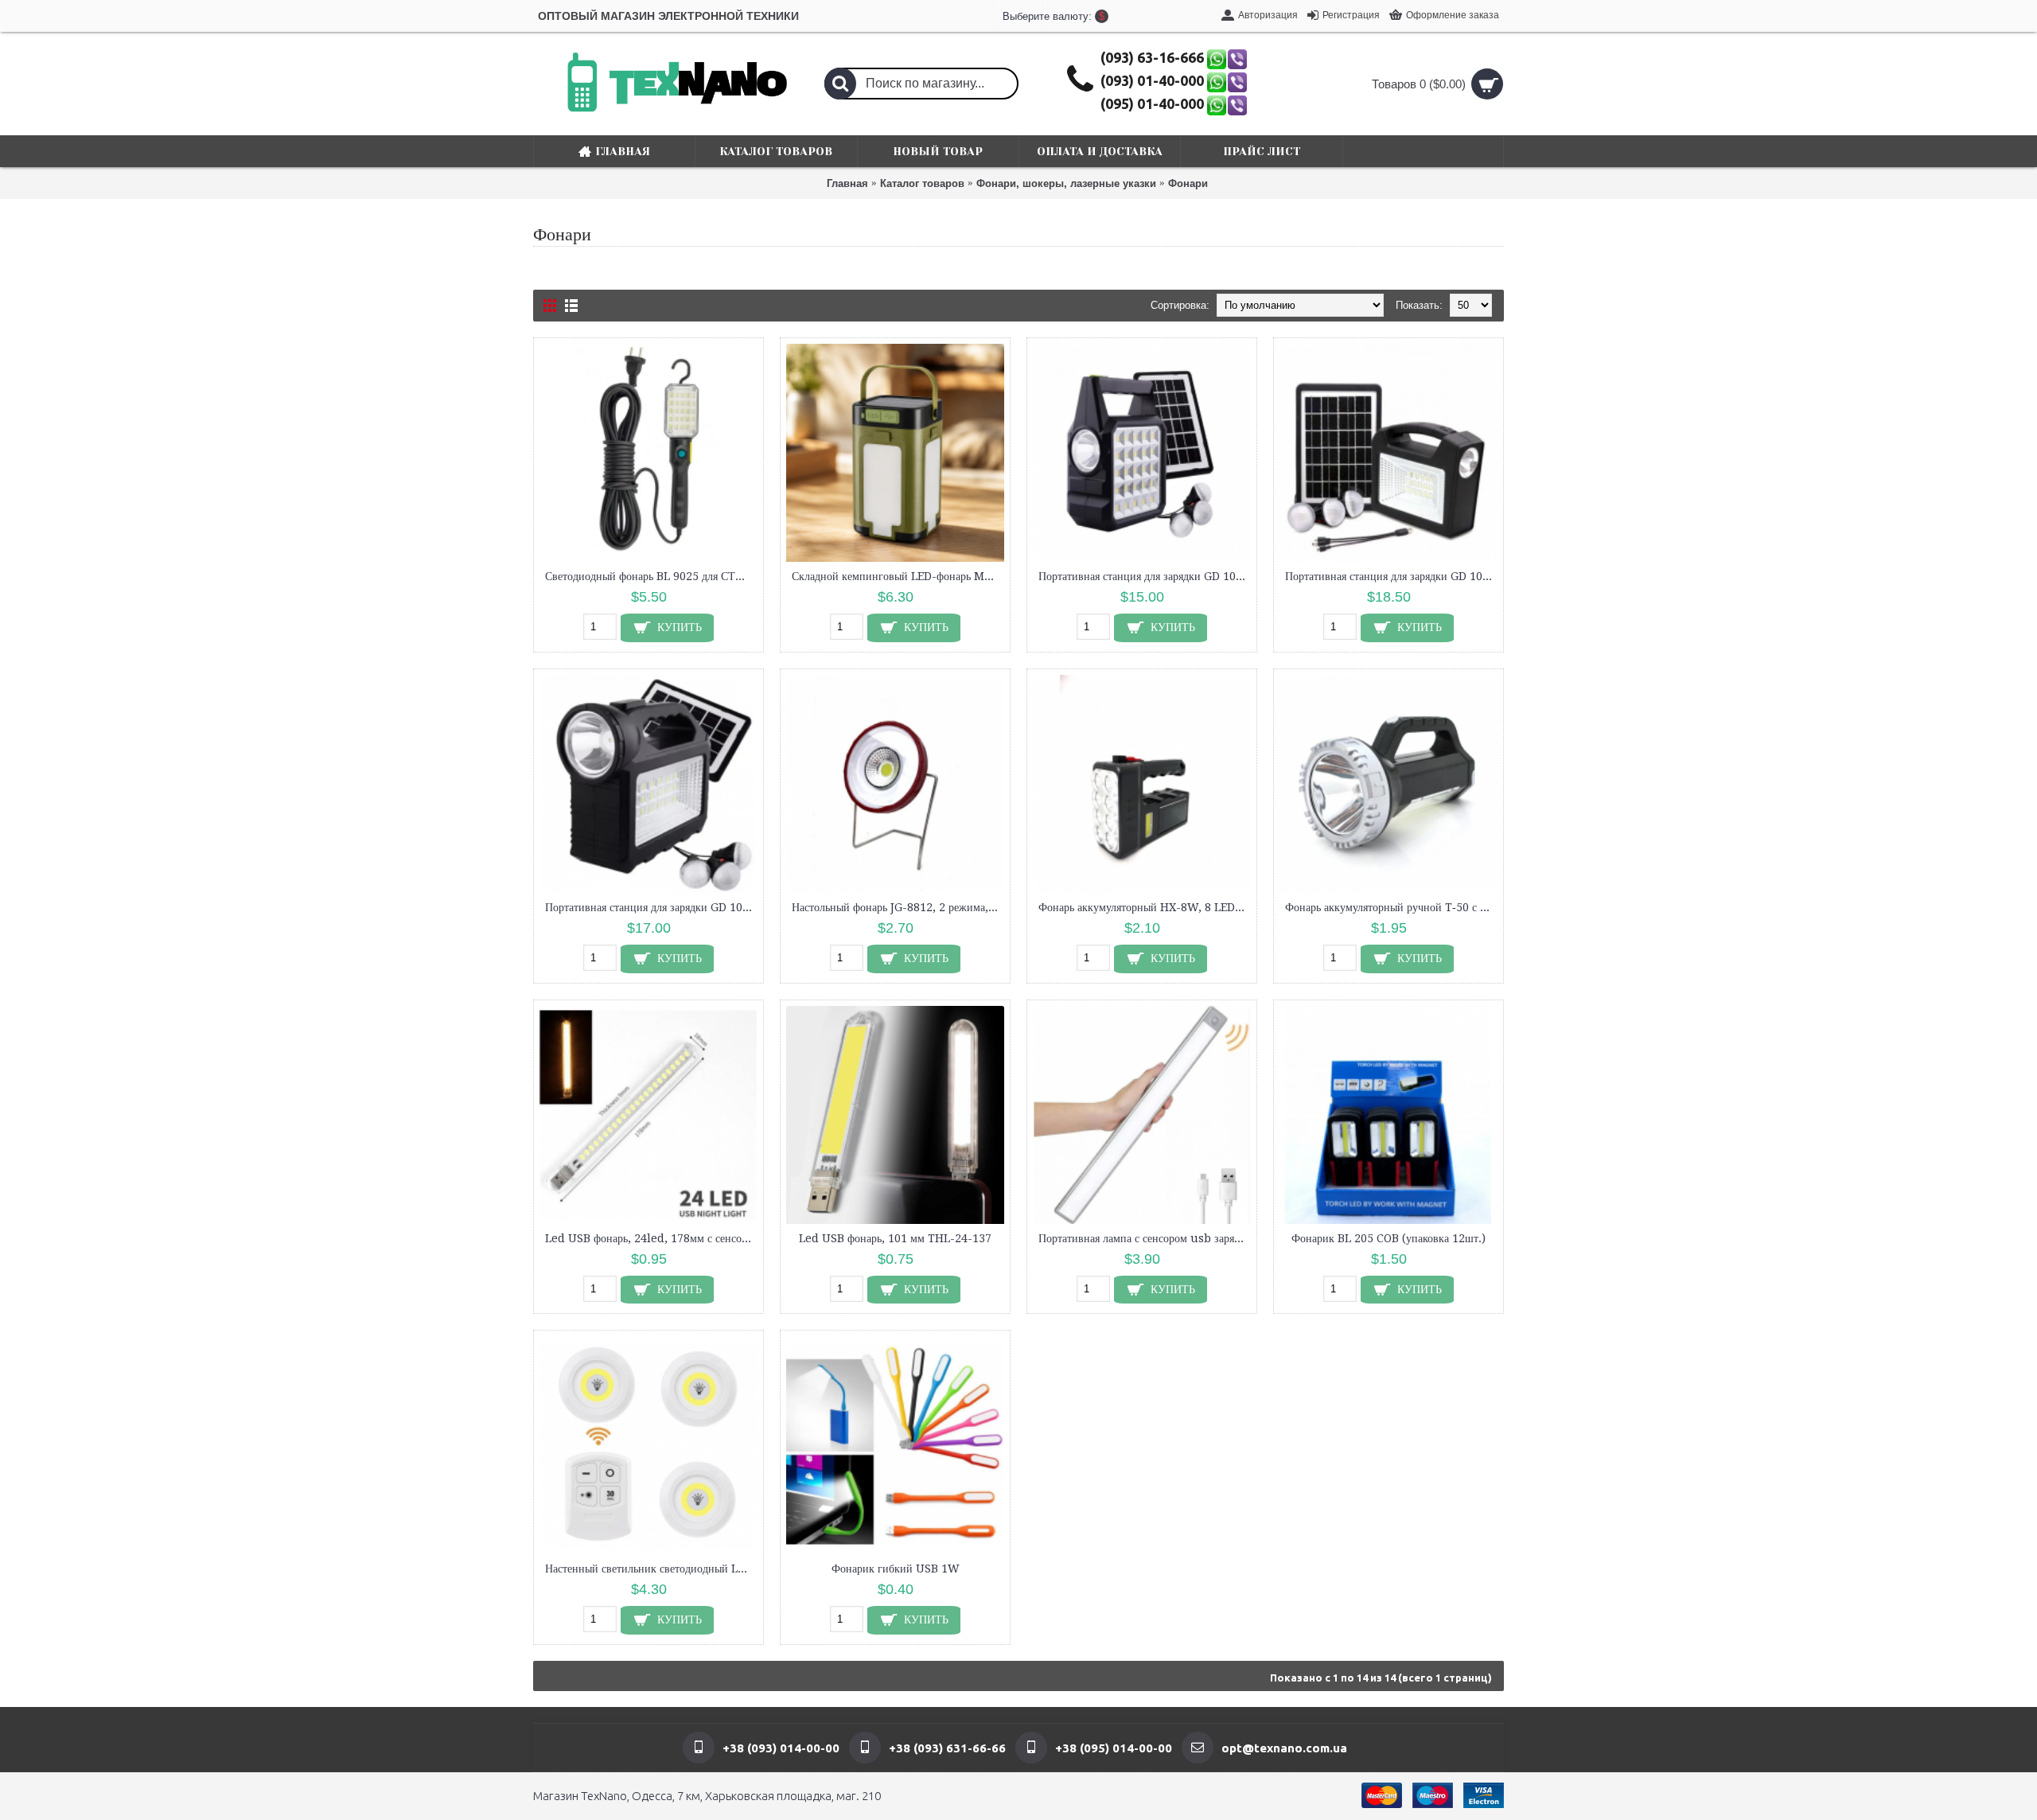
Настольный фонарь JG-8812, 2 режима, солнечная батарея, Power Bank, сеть (898, 907)
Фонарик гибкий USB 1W (896, 1569)
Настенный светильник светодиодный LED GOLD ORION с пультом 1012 (651, 1569)
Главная (847, 183)
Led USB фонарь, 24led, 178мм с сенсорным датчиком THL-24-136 (651, 1238)
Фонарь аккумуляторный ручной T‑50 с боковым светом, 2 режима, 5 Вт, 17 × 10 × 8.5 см (1391, 907)
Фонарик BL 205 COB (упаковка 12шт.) (1389, 1238)
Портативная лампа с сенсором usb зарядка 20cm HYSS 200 (1145, 1238)
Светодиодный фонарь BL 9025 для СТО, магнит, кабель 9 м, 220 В (651, 576)
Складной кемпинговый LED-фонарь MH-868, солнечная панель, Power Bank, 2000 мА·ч (898, 576)
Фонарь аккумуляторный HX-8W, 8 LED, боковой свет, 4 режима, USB (1145, 907)
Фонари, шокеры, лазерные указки (1066, 183)
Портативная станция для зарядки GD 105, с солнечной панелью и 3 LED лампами (1145, 576)
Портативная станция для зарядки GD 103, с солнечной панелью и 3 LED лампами (1391, 576)
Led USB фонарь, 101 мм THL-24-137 (895, 1238)
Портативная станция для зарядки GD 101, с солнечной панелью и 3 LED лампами (651, 907)
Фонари (1188, 183)
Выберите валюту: (1018, 16)
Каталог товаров (922, 183)
